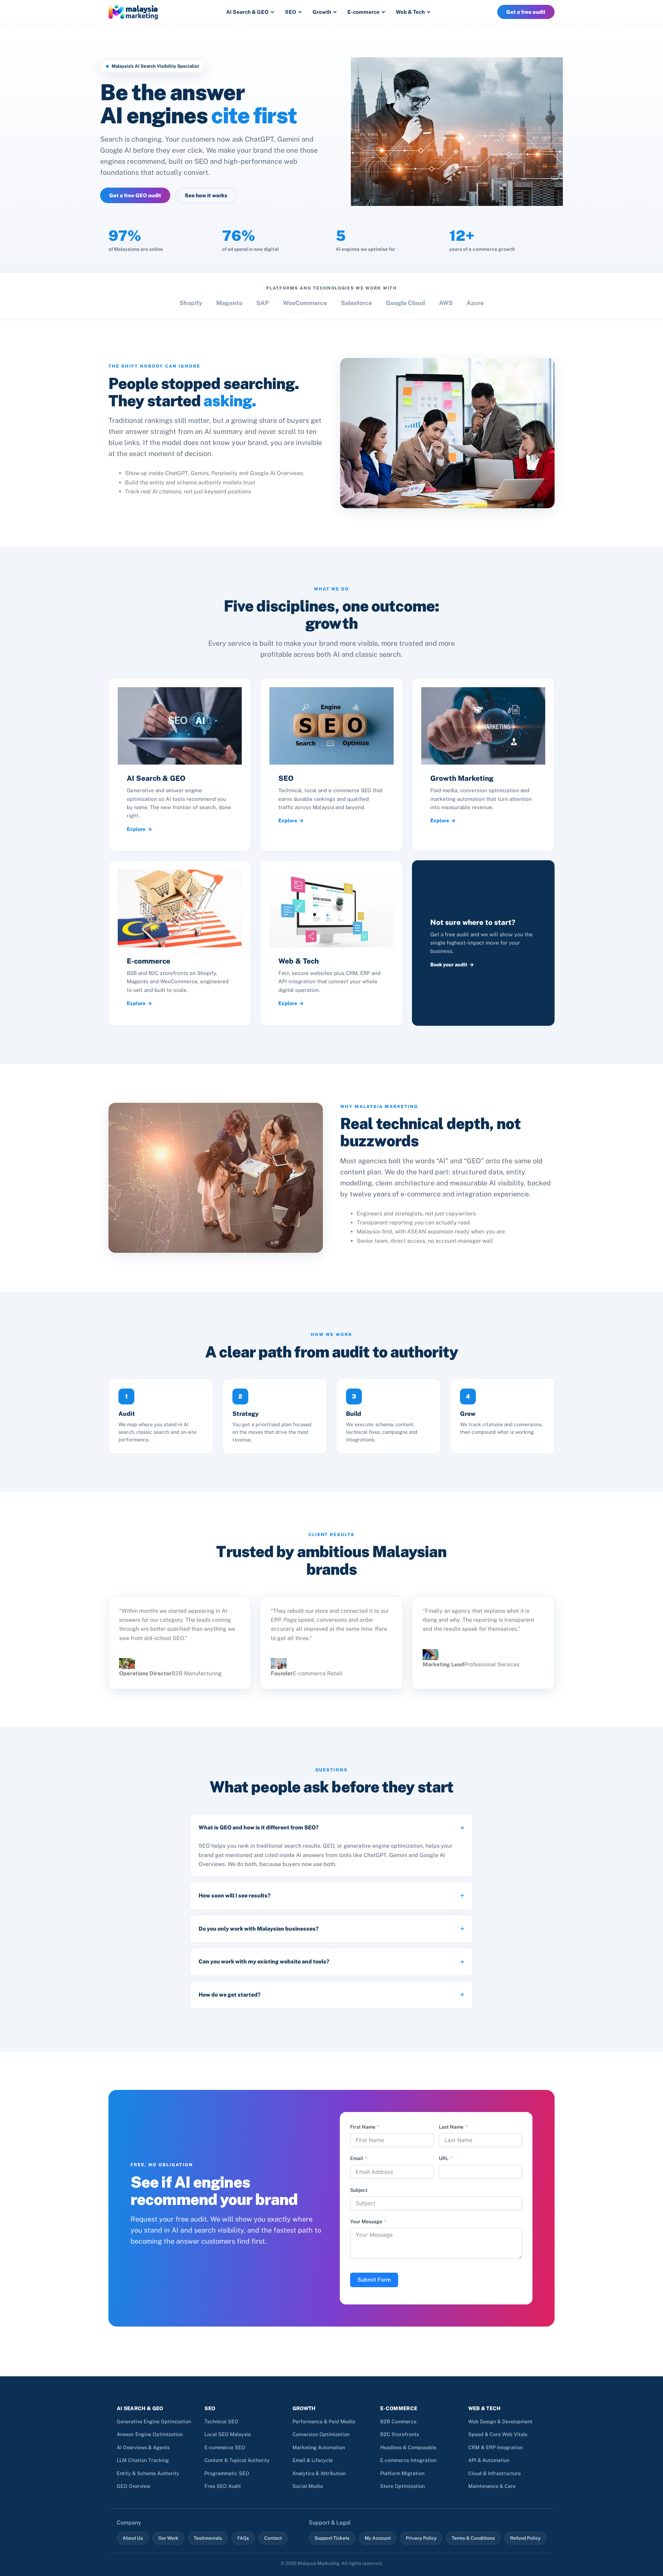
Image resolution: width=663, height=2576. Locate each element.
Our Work (168, 2538)
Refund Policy (525, 2538)
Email (357, 2158)
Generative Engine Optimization (154, 2421)
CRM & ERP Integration (496, 2447)
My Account (378, 2538)
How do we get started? (230, 1995)
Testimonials (208, 2538)
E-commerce (363, 12)
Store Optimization (402, 2486)
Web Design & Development (500, 2421)
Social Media (308, 2486)
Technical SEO (221, 2421)
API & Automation (489, 2460)
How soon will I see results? (235, 1896)
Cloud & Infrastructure (494, 2473)
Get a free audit (526, 12)
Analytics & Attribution (319, 2473)
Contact (273, 2538)
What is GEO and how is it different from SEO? (259, 1827)
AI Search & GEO (247, 12)
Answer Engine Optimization (150, 2434)
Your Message (366, 2222)
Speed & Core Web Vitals (498, 2434)
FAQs (243, 2538)
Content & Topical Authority (237, 2460)
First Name (363, 2127)
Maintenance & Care (492, 2486)
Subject (359, 2190)
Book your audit (449, 964)
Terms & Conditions (473, 2538)
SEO (291, 12)
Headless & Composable (408, 2447)
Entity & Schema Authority (148, 2473)
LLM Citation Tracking (143, 2460)
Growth (322, 12)
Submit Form (374, 2280)
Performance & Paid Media (324, 2421)
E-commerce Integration (408, 2460)
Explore (136, 829)
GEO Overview (133, 2486)
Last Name (451, 2127)
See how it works (206, 195)
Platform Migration (402, 2473)
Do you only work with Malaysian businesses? (259, 1929)
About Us (133, 2538)
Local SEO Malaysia (228, 2434)
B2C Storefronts (400, 2434)
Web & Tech (410, 12)
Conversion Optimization (321, 2434)
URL (444, 2158)
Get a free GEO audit (135, 195)
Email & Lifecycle (313, 2460)
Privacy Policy (421, 2538)
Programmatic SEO (227, 2473)
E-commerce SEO (225, 2447)
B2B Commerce (398, 2421)
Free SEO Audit (223, 2486)
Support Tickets (332, 2538)
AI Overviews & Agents (143, 2447)
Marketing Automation (319, 2447)
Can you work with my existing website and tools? (264, 1962)
